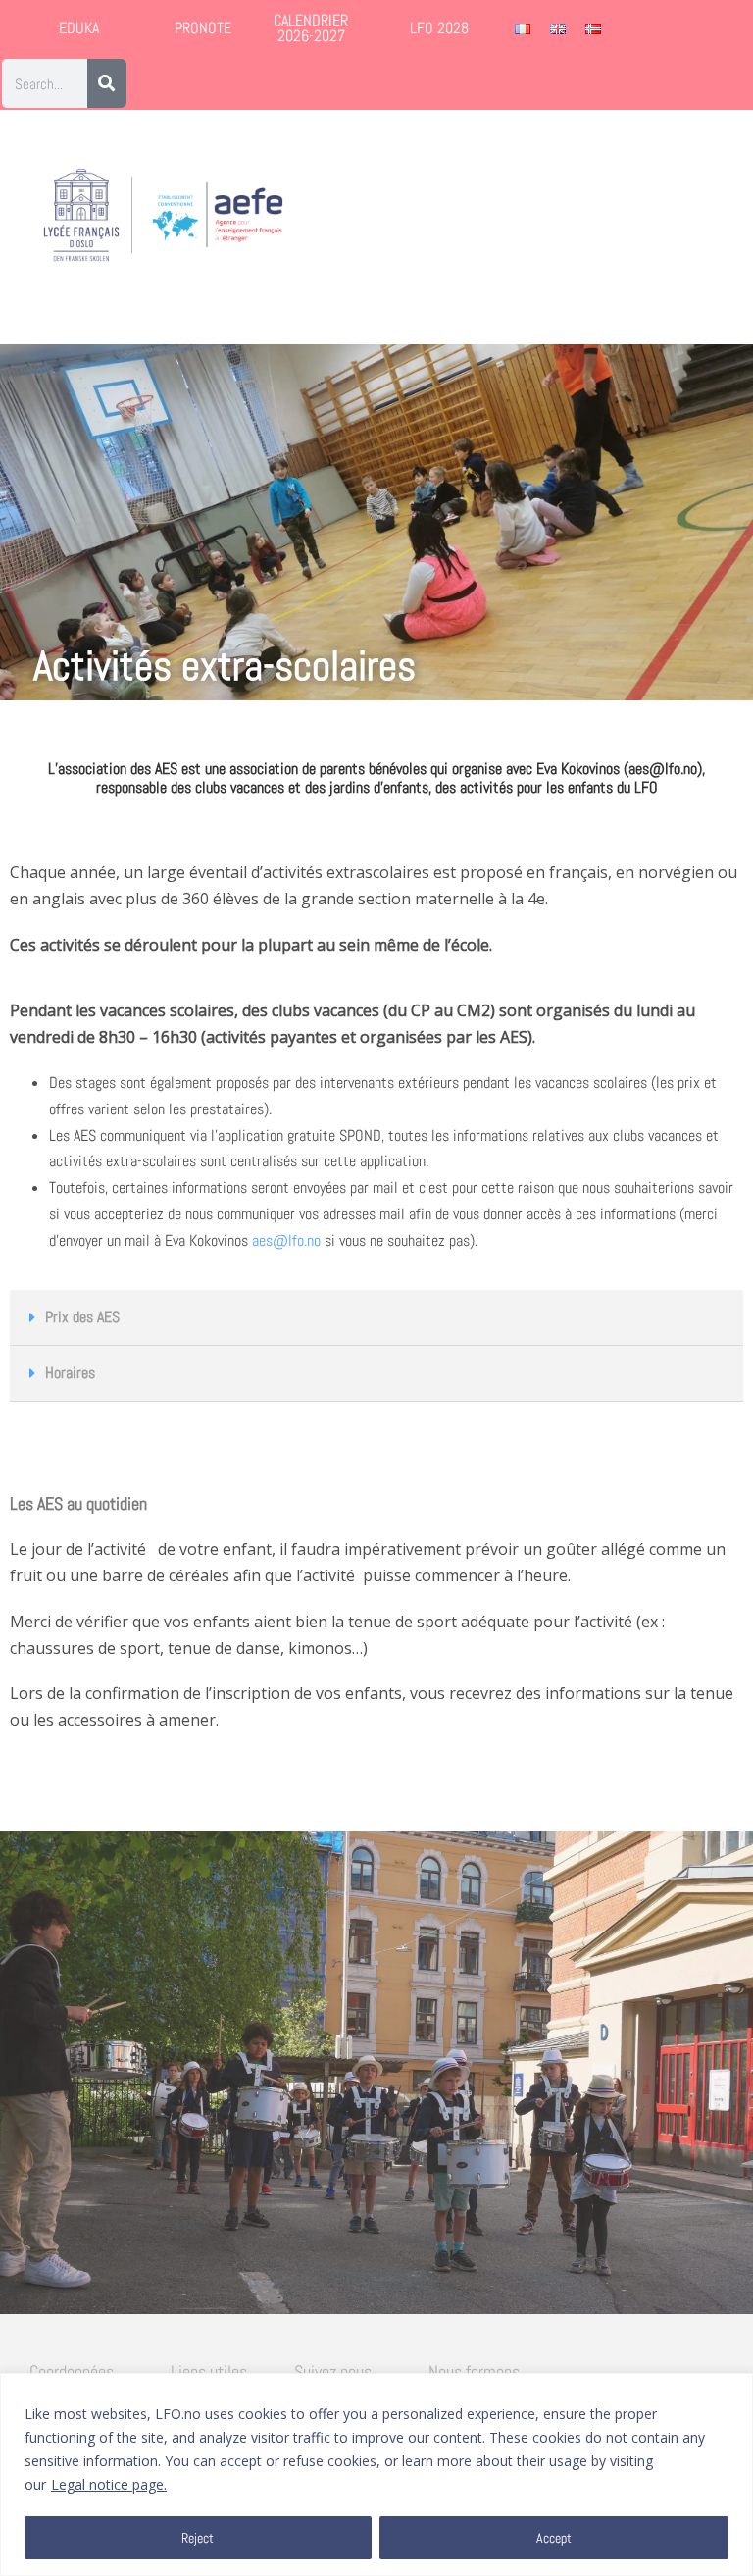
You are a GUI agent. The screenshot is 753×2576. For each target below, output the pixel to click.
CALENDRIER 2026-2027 (311, 28)
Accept (554, 2538)
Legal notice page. (109, 2484)
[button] (696, 215)
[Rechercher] (107, 83)
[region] (376, 2474)
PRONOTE (203, 28)
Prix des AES (82, 1317)
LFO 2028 (439, 28)
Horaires (70, 1373)
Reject (198, 2538)
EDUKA (79, 28)
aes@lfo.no (286, 1240)
